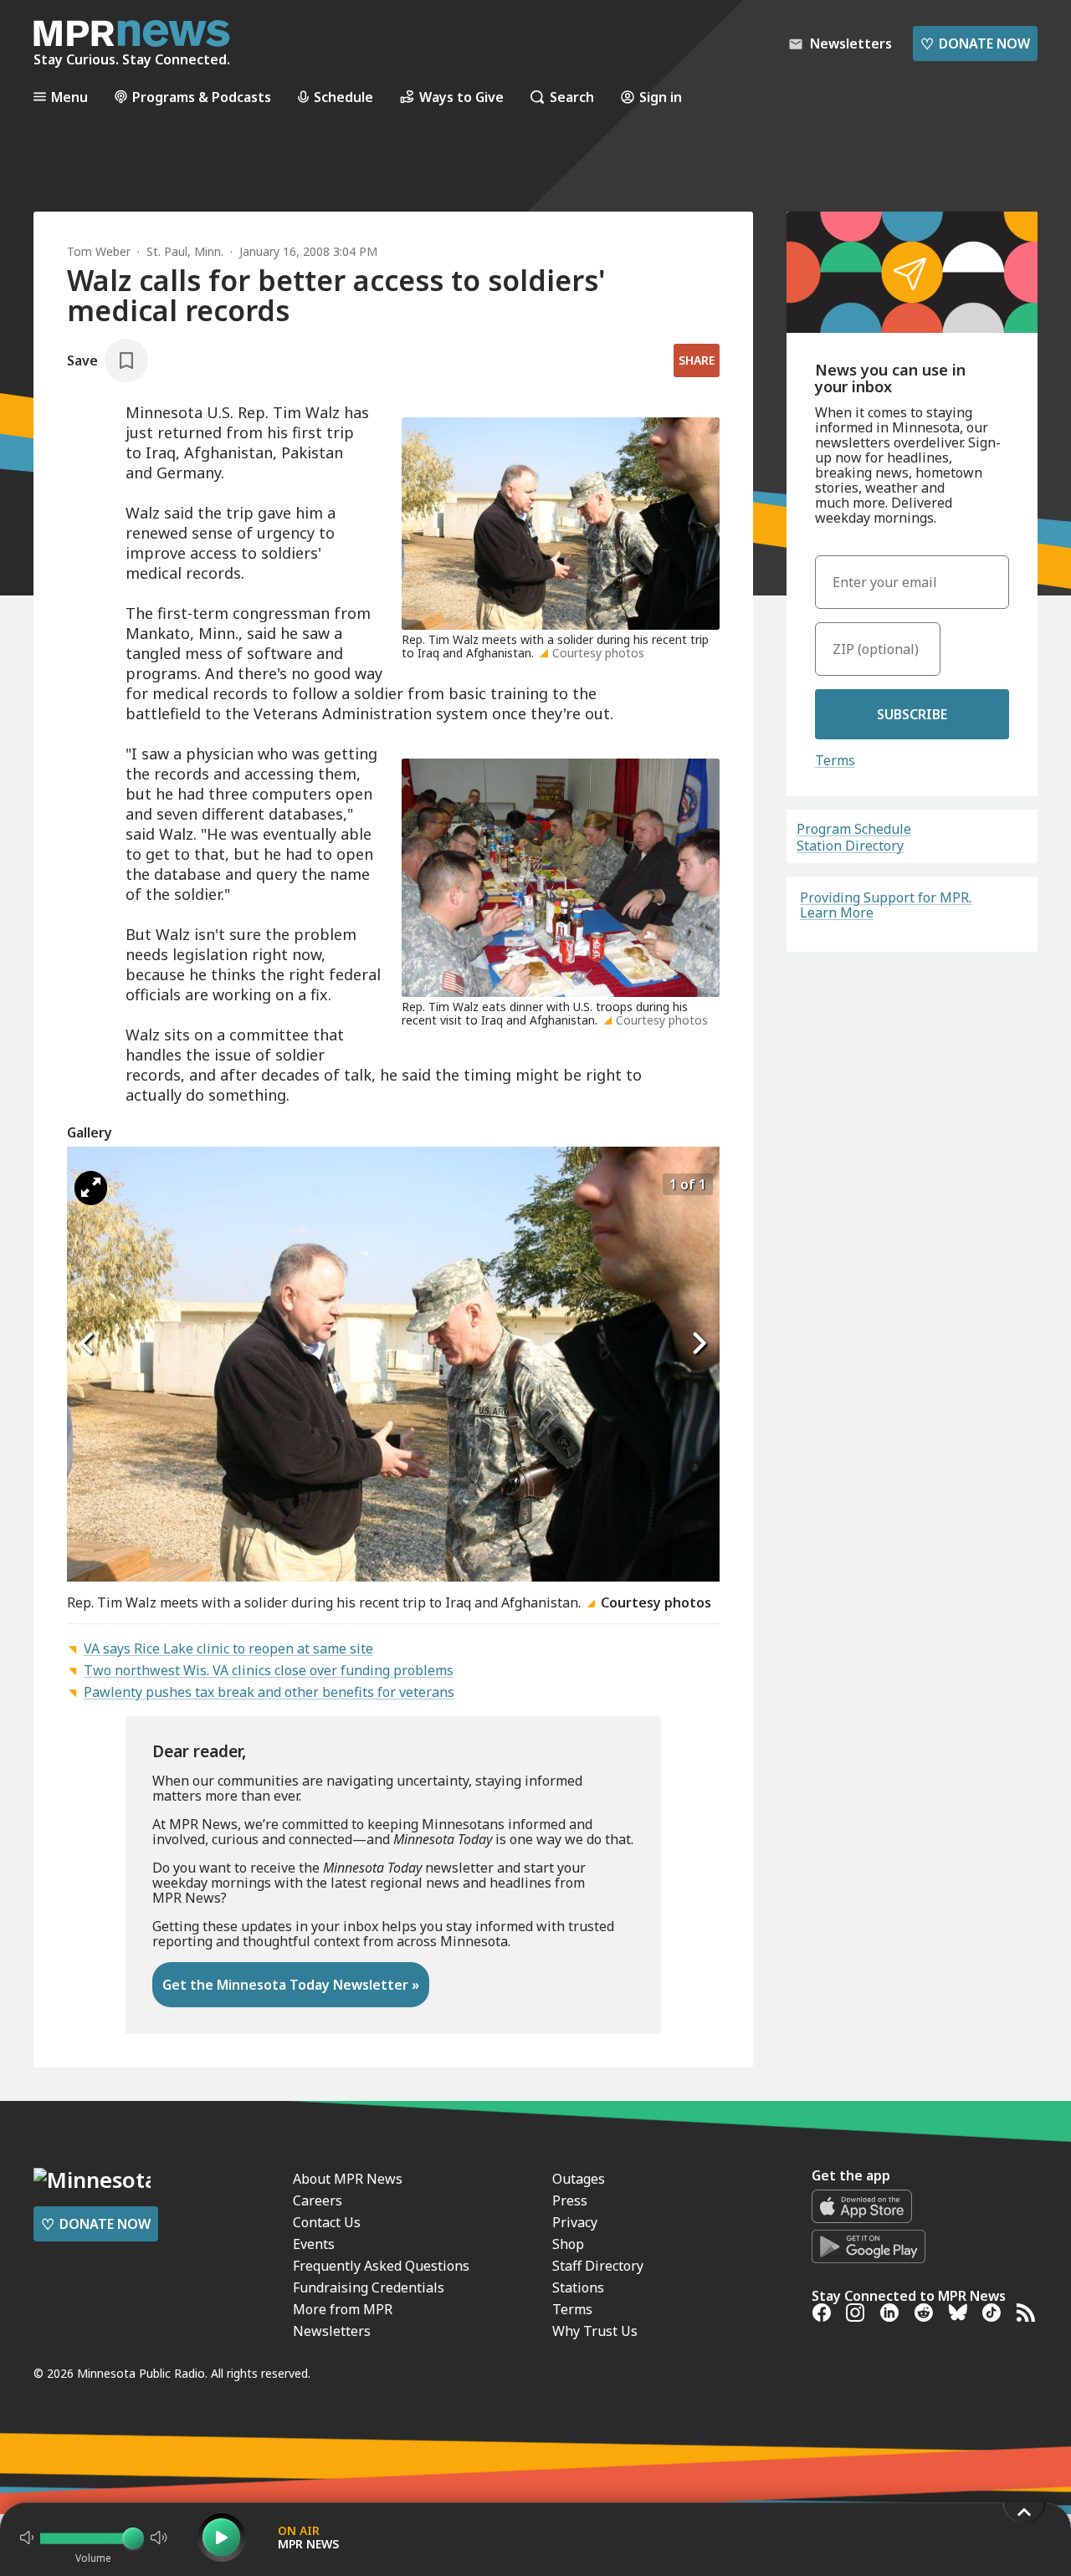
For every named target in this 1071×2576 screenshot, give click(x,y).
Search (572, 97)
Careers (318, 2200)
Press (570, 2200)
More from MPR (343, 2309)
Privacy (575, 2222)
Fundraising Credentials (369, 2287)
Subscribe (912, 714)
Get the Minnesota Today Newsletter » (291, 1985)
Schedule (343, 97)
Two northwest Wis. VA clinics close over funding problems (269, 1670)
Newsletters (332, 2331)
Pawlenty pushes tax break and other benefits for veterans (269, 1692)
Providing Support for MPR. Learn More (886, 905)
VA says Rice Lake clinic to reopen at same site (228, 1648)
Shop (568, 2244)
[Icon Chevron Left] (88, 1344)
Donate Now (975, 43)
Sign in (661, 97)
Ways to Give (461, 97)
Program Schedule (854, 829)
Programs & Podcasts (202, 97)
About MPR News (348, 2179)
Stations (578, 2287)
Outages (579, 2179)
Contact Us (327, 2222)
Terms (835, 760)
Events (314, 2244)
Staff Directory (598, 2266)
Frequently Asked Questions (381, 2266)
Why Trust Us (595, 2331)
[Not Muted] (27, 2538)
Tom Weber (99, 251)
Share (697, 360)
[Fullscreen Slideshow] (91, 1188)
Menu (69, 97)
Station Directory (850, 846)
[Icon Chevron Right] (699, 1344)
